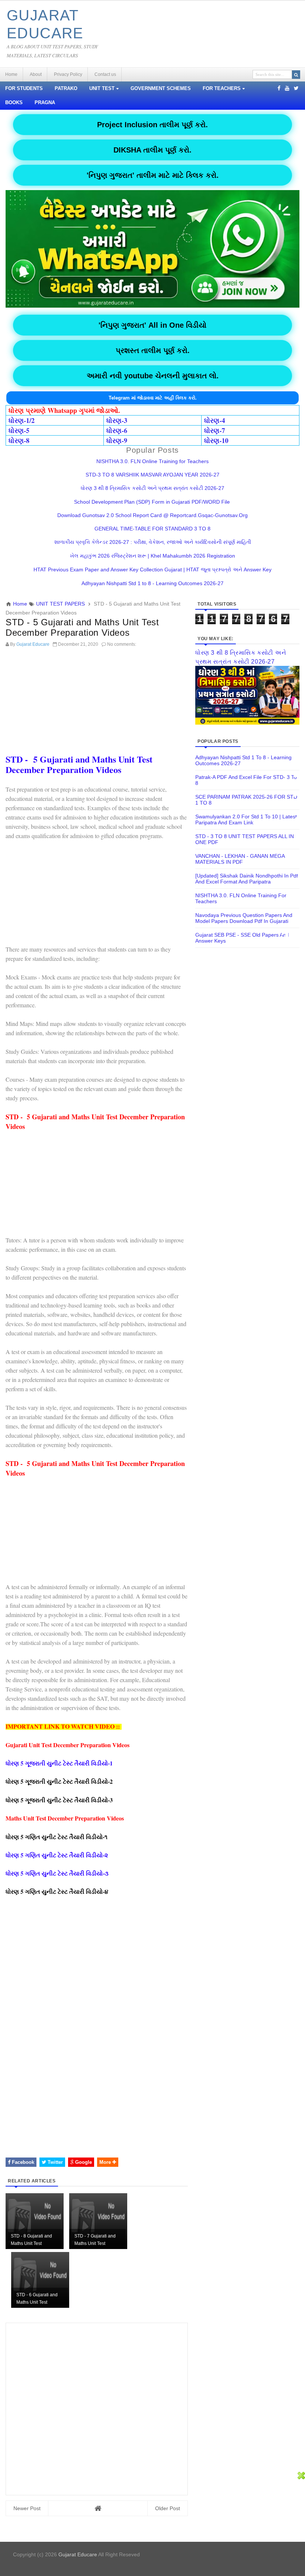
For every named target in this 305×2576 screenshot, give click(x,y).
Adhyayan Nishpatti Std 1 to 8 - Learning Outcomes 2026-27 (152, 583)
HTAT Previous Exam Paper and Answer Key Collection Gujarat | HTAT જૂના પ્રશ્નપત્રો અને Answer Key (152, 570)
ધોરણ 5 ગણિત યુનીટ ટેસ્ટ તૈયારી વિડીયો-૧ (57, 1837)
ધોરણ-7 (215, 430)
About (36, 74)
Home (11, 74)
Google (83, 2162)
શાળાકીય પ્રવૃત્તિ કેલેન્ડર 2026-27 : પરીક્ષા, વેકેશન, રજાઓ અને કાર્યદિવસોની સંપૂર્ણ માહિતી (153, 542)
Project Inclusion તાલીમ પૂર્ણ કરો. (152, 125)
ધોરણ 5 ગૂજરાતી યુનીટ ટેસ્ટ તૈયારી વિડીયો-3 (60, 1800)
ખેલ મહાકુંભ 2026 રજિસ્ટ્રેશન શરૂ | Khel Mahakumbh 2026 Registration (152, 556)
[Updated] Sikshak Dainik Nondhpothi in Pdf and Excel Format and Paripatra (247, 879)
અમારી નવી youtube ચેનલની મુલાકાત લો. (153, 376)
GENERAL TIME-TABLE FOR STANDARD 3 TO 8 (152, 529)
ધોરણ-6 (117, 430)
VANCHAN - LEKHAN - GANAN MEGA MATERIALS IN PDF (240, 859)
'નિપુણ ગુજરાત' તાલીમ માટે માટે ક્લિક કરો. (153, 175)
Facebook (22, 2162)
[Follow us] (296, 88)
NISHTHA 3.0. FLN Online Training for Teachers (152, 461)
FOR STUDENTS (24, 89)
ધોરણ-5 (19, 430)
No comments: (122, 644)
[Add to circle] (287, 88)
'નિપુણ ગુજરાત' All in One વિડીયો (152, 325)
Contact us (105, 74)
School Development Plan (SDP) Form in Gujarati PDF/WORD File (153, 502)
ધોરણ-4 (215, 420)
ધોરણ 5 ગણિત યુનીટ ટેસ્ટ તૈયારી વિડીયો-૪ (57, 1891)
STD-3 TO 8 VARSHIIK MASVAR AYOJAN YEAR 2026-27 (152, 475)
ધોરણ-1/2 (22, 420)
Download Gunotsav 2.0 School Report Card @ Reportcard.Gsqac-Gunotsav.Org (152, 515)
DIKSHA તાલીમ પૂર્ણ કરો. (152, 150)
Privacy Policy (68, 74)
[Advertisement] (97, 703)
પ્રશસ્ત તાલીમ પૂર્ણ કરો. (153, 350)
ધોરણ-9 (117, 440)
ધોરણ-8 (19, 440)
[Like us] (279, 88)
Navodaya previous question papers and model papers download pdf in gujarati (244, 918)
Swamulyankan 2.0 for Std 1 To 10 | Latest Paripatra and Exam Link (246, 819)
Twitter (54, 2162)
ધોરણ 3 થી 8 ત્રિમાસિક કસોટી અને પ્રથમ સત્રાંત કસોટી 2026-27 (152, 488)
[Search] (296, 75)
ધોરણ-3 (117, 420)
